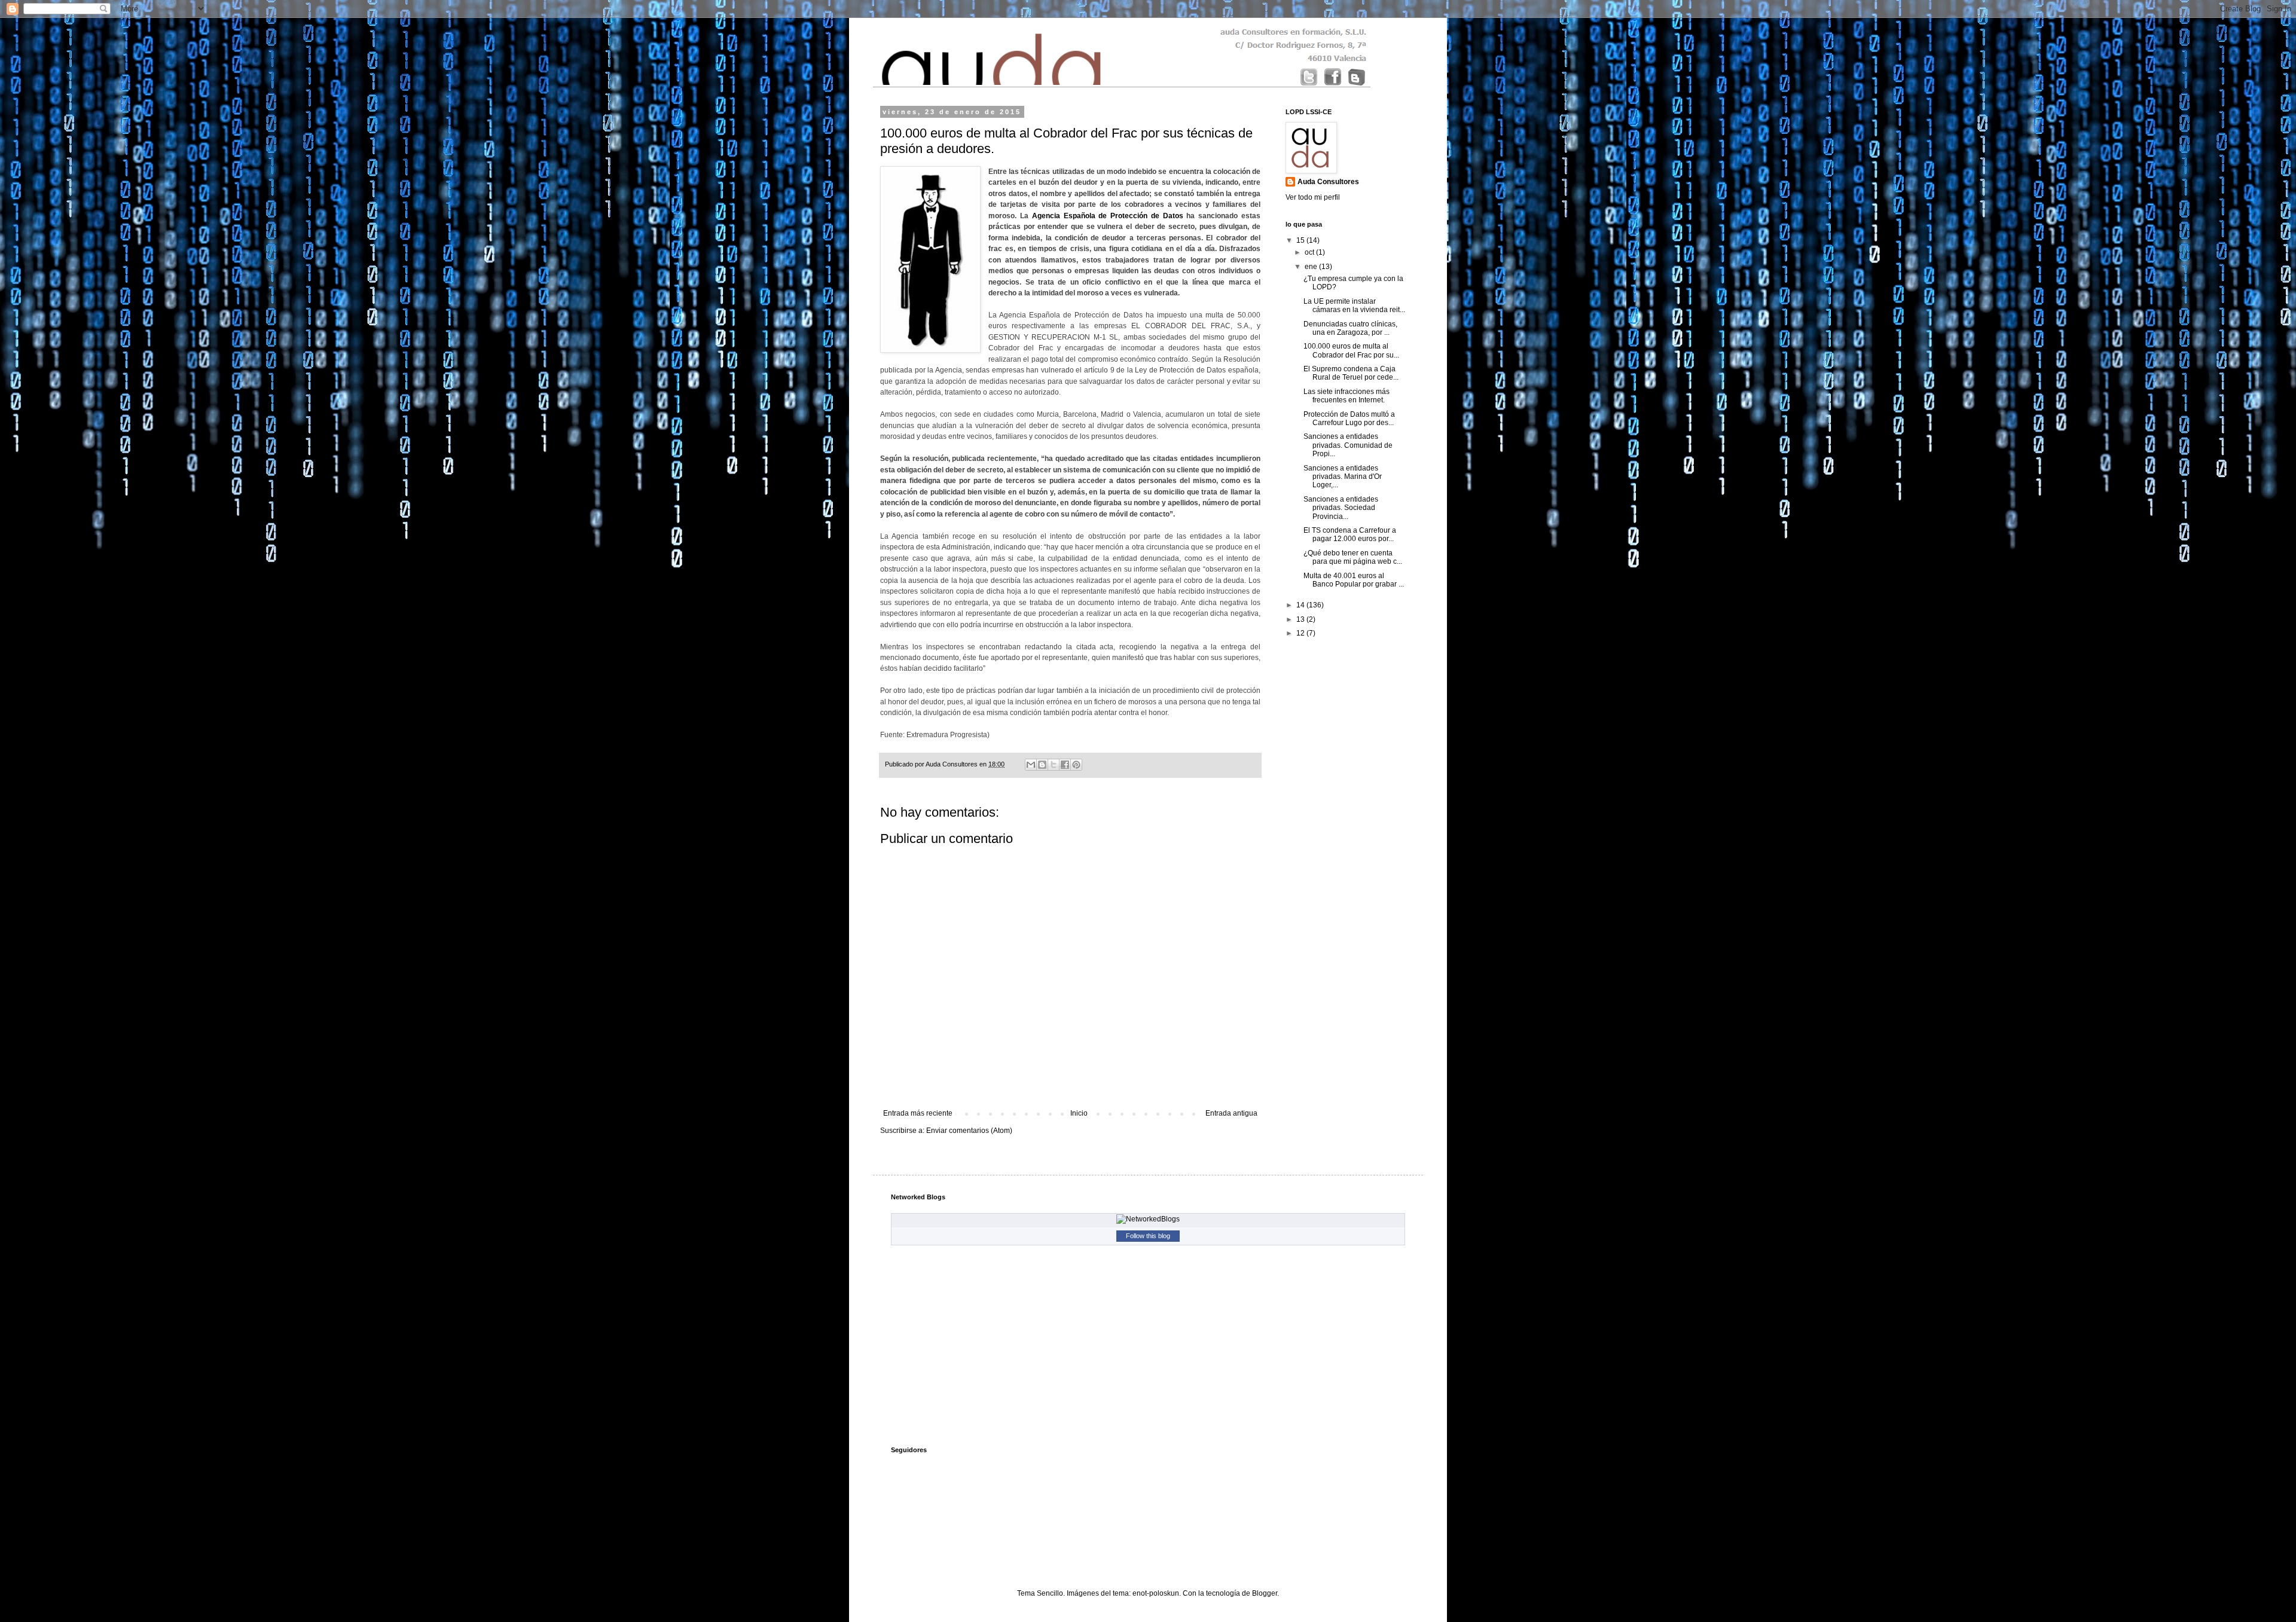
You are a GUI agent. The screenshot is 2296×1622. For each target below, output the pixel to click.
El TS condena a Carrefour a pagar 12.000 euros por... (1350, 534)
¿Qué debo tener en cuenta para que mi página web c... (1353, 557)
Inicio (1079, 1113)
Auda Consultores (1328, 182)
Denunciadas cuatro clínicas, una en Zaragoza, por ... (1350, 328)
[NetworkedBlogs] (1148, 1219)
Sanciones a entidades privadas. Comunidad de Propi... (1348, 445)
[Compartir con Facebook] (1065, 765)
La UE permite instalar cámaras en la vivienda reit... (1354, 306)
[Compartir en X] (1054, 765)
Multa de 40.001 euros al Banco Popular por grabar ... (1354, 580)
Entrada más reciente (918, 1113)
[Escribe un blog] (1042, 765)
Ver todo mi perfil (1313, 197)
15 (1301, 240)
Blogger (1265, 1593)
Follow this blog (1148, 1236)
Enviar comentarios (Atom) (969, 1131)
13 (1301, 619)
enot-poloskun (1156, 1593)
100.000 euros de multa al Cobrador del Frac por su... (1351, 350)
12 (1301, 633)
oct (1310, 252)
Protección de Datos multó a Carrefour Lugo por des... (1349, 419)
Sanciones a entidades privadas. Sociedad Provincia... (1341, 508)
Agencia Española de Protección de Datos (1108, 216)
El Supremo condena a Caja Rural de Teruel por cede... (1351, 373)
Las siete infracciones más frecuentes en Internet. (1347, 396)
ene (1312, 267)
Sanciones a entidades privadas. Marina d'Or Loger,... (1343, 477)
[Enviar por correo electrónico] (1031, 765)
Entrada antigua (1231, 1113)
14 (1301, 605)
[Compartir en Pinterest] (1076, 765)
